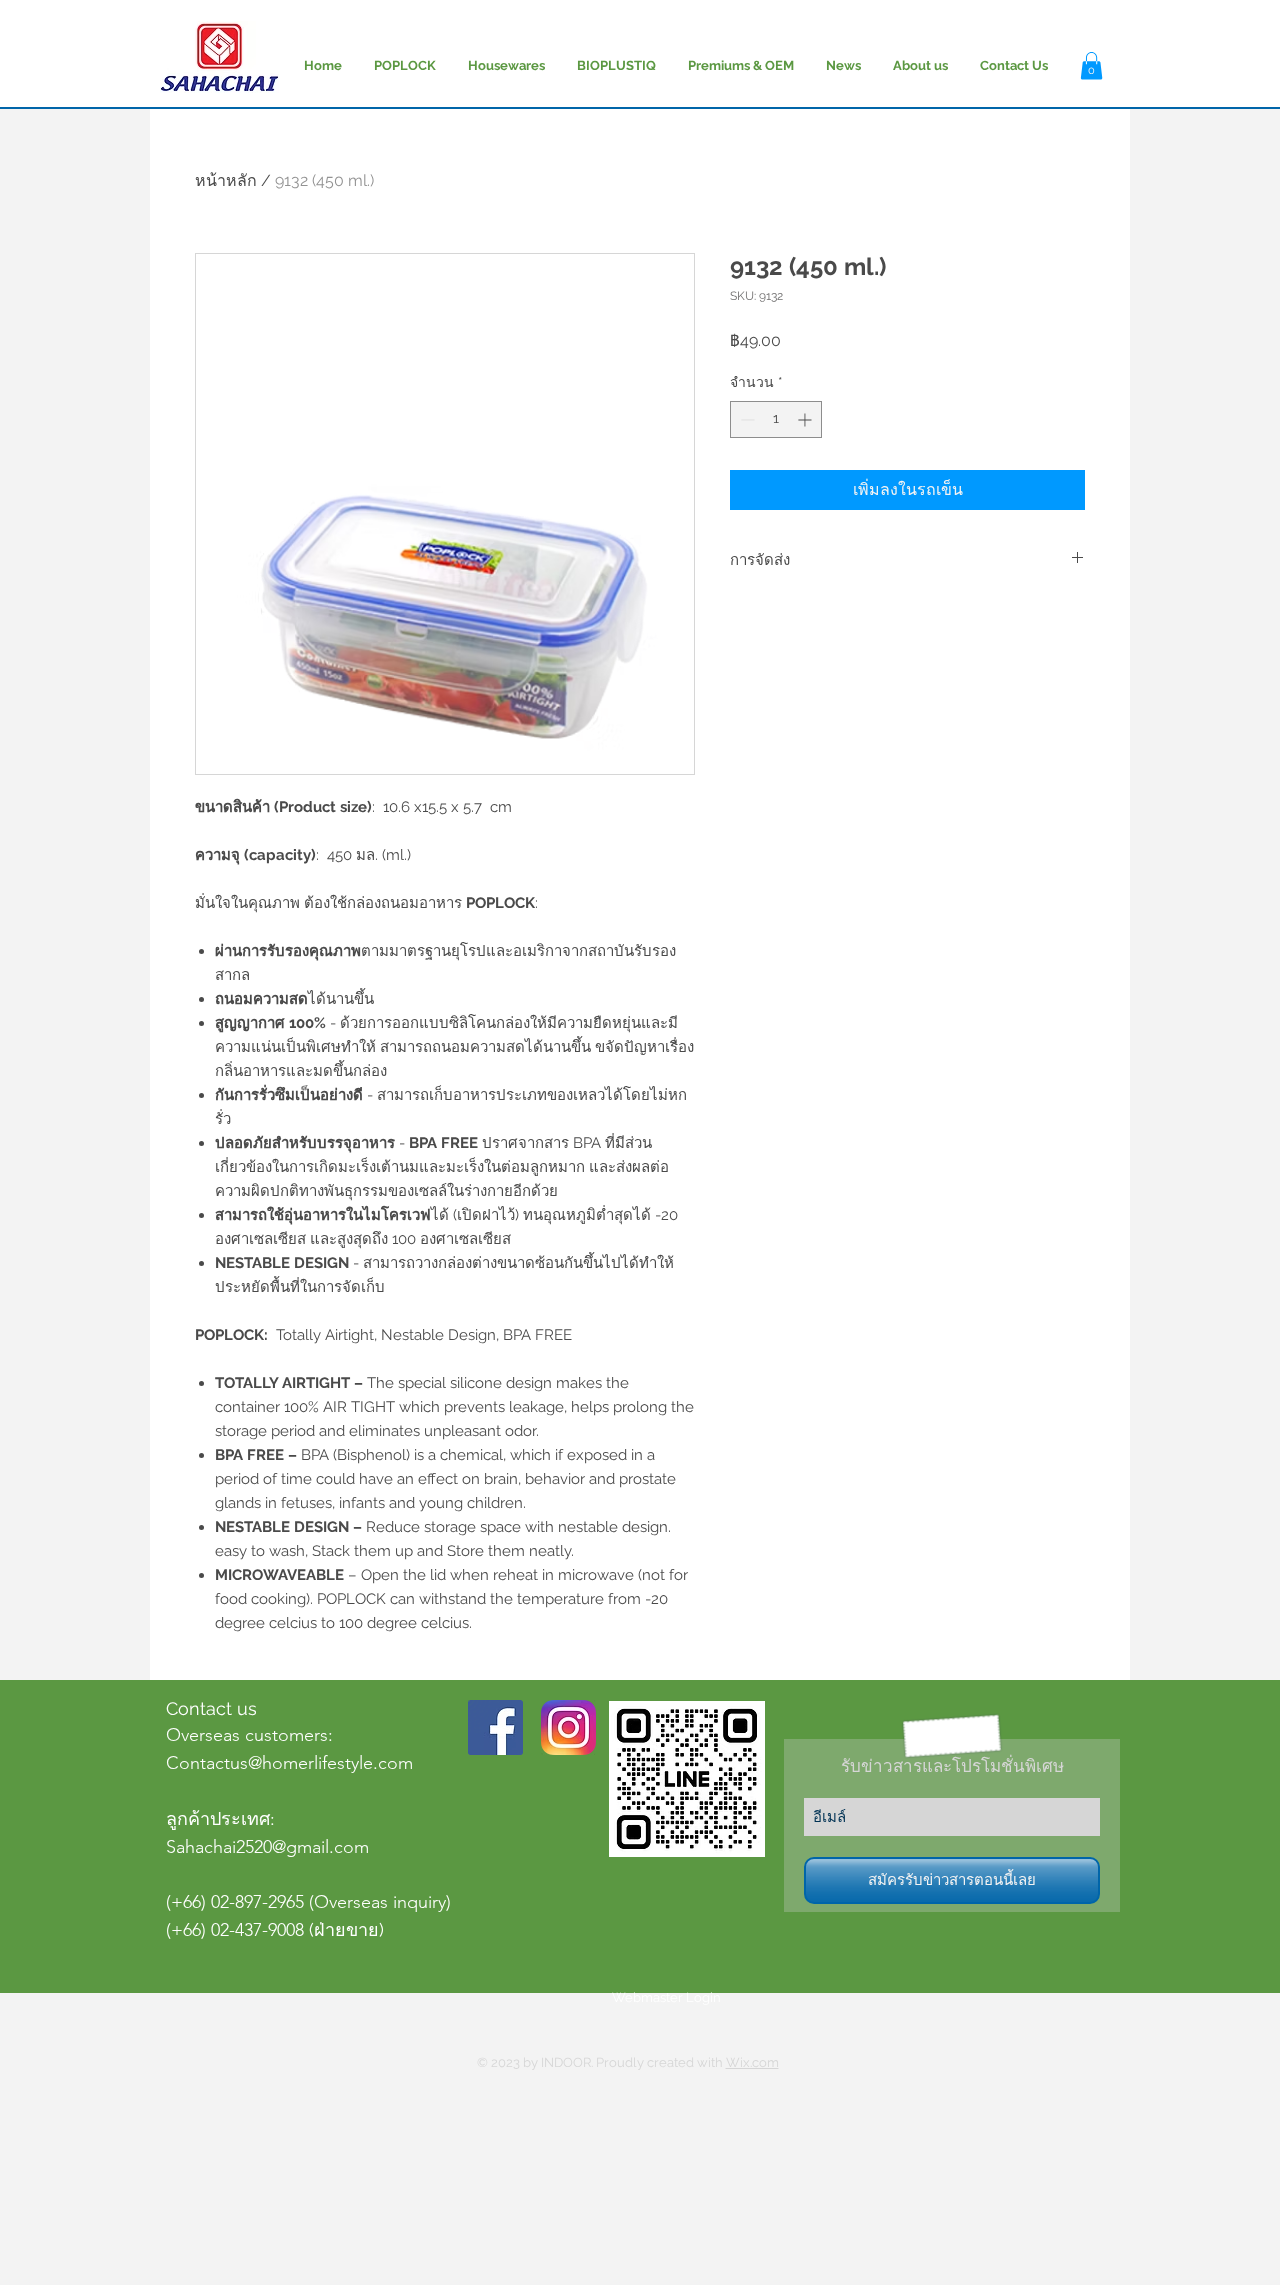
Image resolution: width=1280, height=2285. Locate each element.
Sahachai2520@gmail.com (267, 1847)
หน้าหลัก (226, 180)
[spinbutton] (776, 419)
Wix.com (752, 2062)
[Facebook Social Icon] (495, 1727)
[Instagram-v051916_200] (568, 1727)
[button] (1091, 65)
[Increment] (806, 419)
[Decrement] (745, 419)
